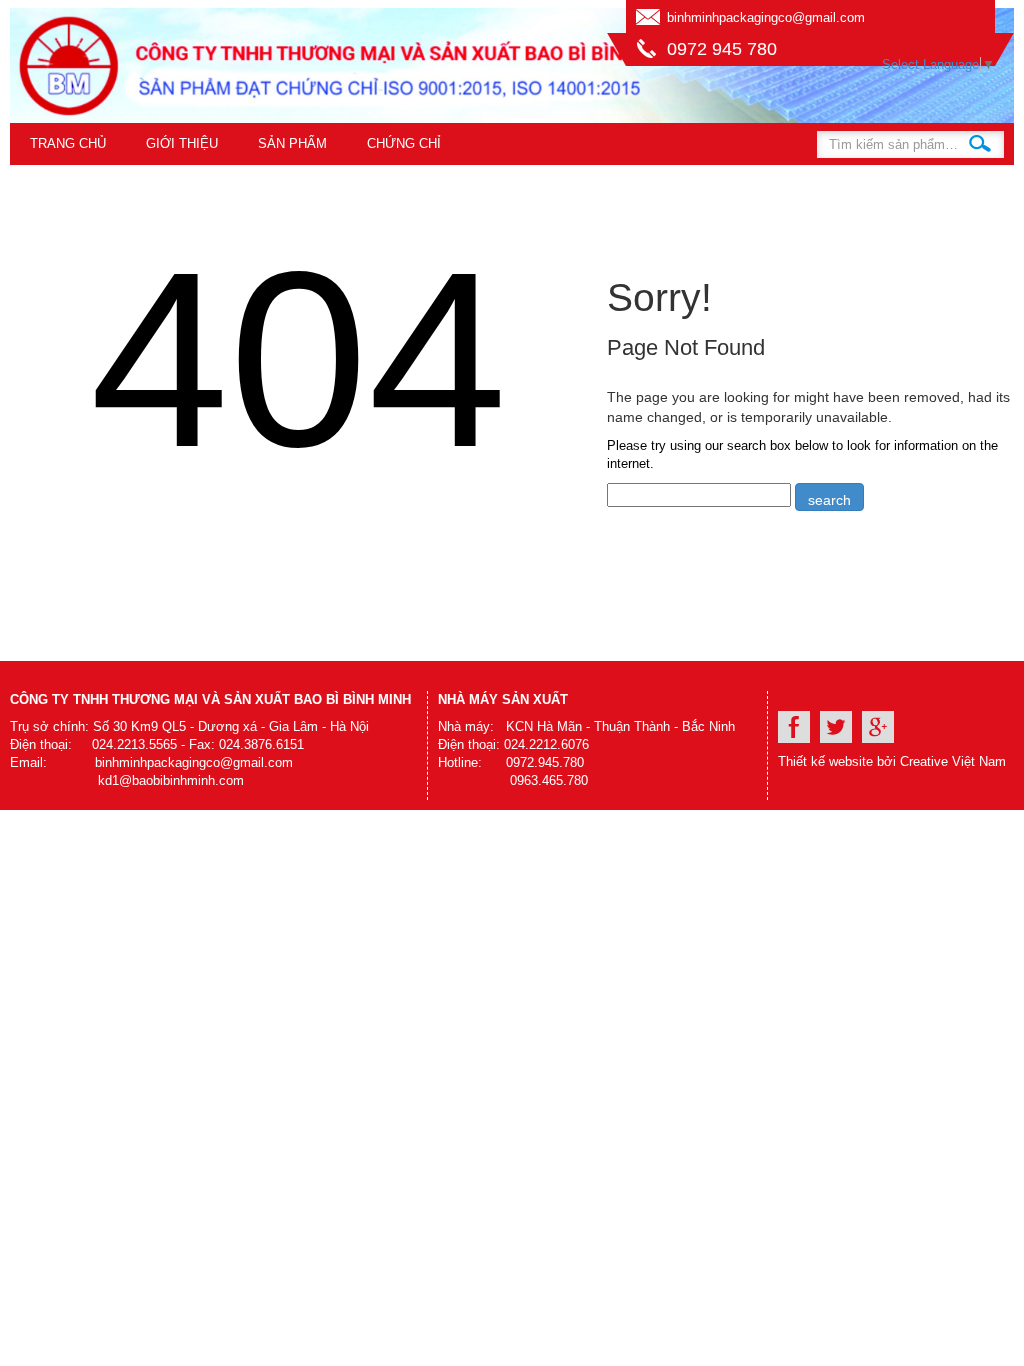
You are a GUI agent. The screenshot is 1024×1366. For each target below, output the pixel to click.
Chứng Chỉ (404, 143)
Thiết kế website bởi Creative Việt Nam (892, 761)
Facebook (794, 727)
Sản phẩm (292, 143)
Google (878, 727)
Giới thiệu (182, 143)
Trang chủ (68, 143)
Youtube (836, 727)
